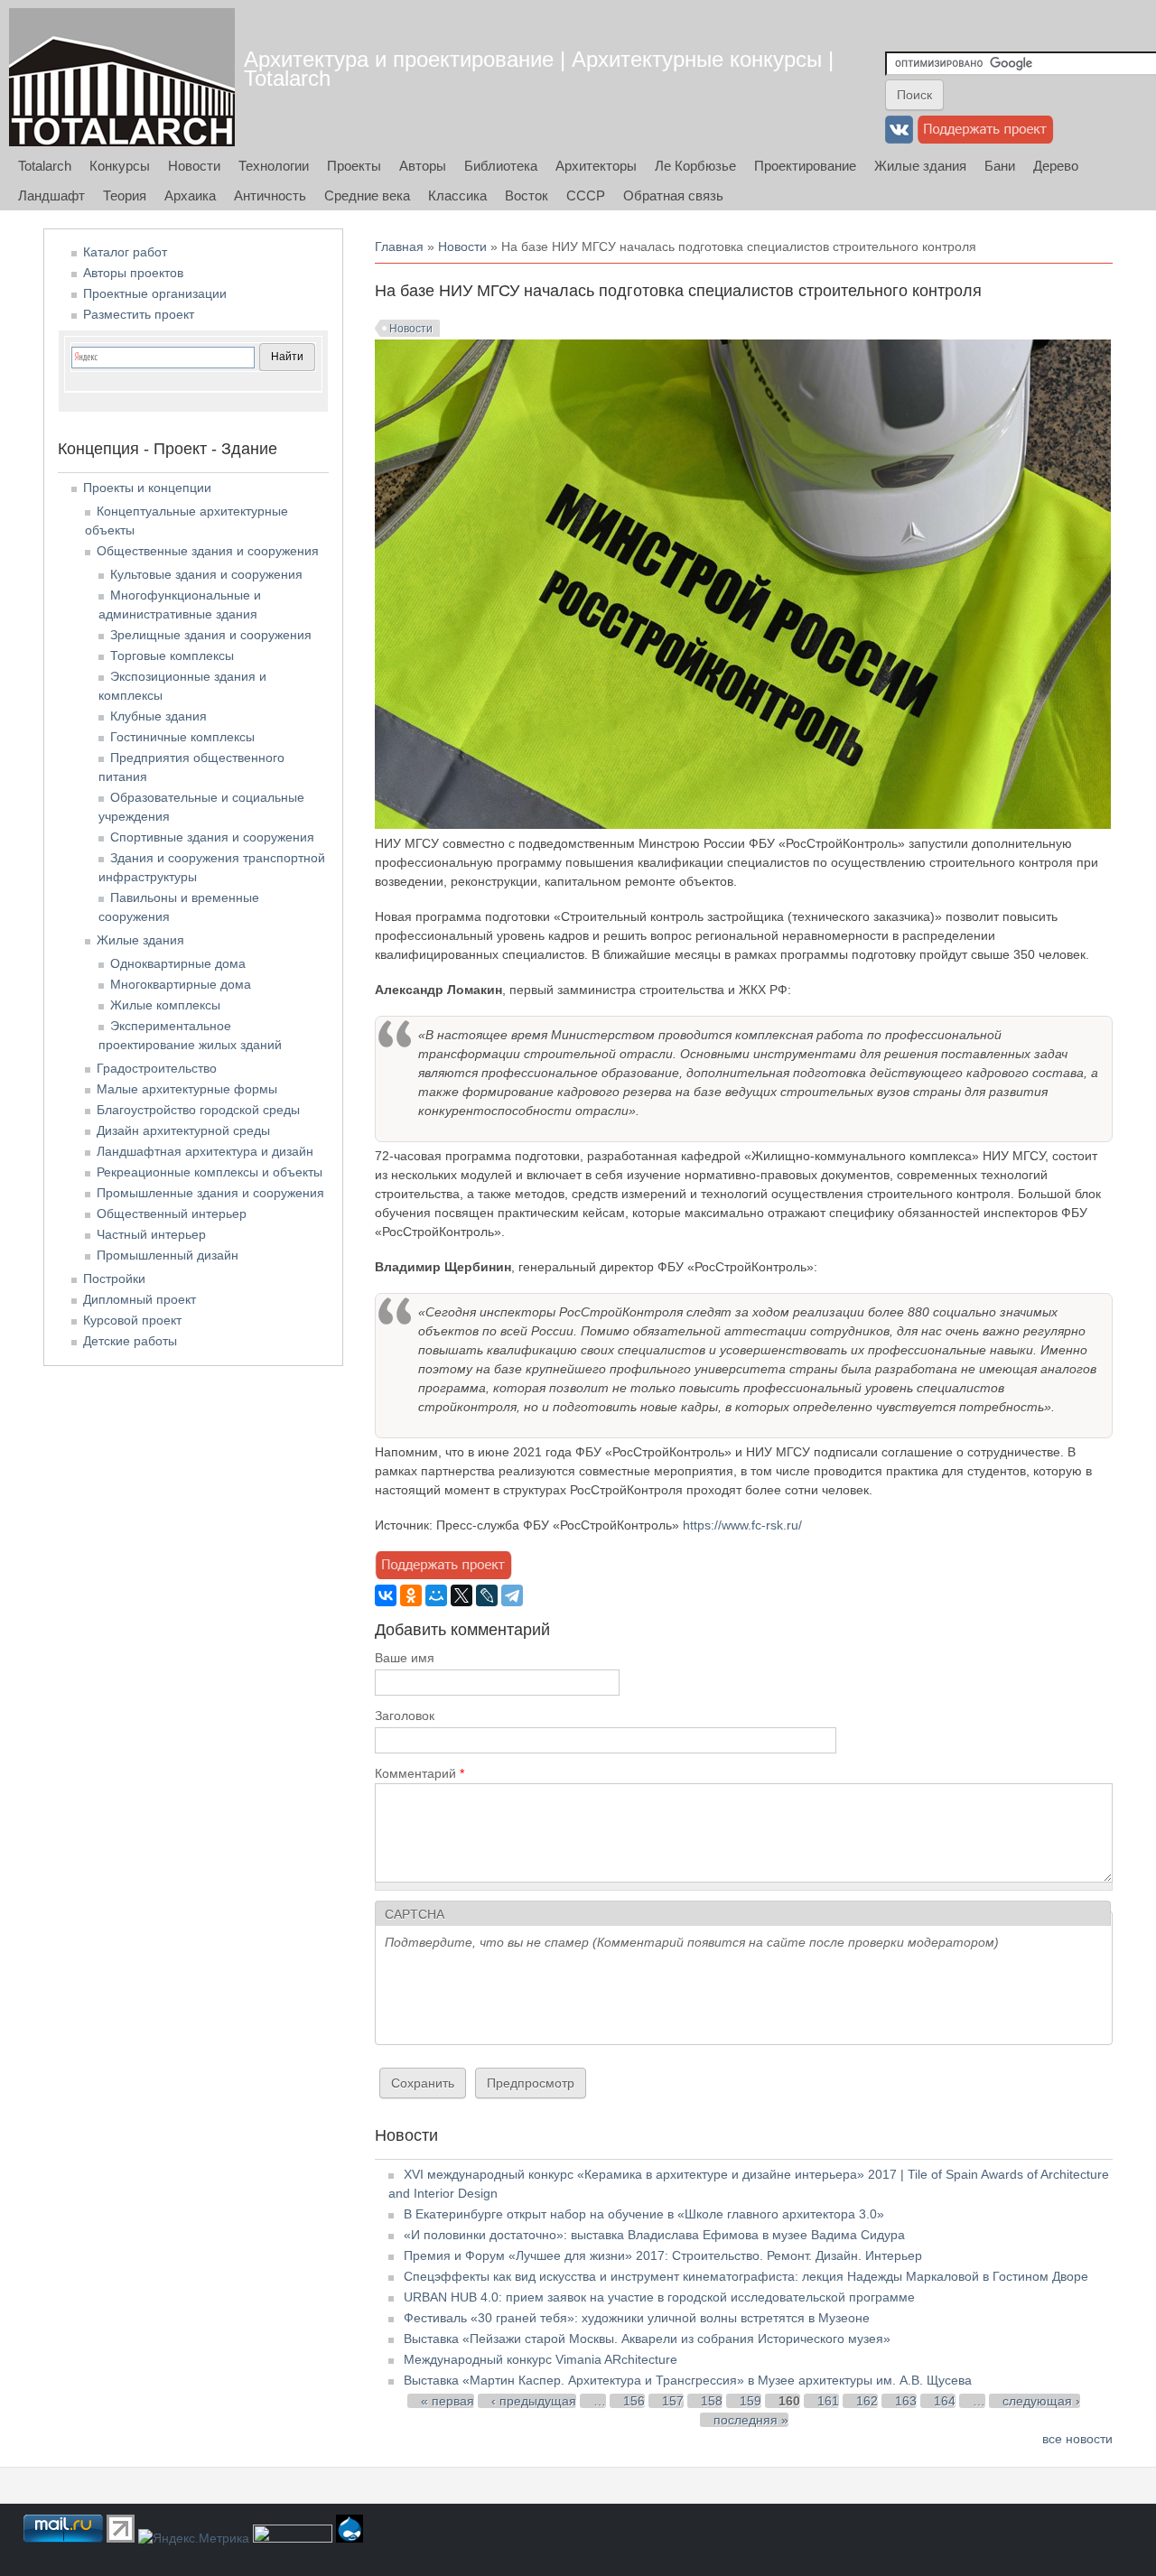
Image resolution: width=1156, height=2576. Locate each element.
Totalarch (45, 166)
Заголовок (405, 1716)
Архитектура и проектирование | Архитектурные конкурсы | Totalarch (539, 69)
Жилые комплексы (165, 1005)
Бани (1000, 166)
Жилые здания (920, 166)
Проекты (354, 166)
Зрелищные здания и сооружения (211, 635)
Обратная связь (673, 195)
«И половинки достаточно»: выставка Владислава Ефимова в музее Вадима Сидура (654, 2235)
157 (673, 2401)
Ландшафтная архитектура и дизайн (205, 1151)
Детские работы (130, 1341)
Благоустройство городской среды (198, 1110)
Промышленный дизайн (168, 1255)
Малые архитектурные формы (187, 1089)
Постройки (114, 1279)
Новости (194, 166)
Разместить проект (139, 314)
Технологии (274, 166)
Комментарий (420, 1773)
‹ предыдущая (534, 2401)
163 (906, 2401)
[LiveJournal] (487, 1595)
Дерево (1056, 166)
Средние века (367, 195)
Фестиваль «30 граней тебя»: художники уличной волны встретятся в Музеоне (637, 2318)
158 (712, 2401)
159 (750, 2401)
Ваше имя (405, 1658)
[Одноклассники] (411, 1595)
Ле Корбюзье (695, 166)
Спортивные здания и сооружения (212, 837)
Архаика (190, 195)
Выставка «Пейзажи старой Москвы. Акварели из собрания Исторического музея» (647, 2339)
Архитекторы (596, 166)
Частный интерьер (151, 1234)
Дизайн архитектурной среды (183, 1130)
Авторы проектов (133, 273)
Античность (270, 195)
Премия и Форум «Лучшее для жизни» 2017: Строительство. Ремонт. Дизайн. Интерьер (663, 2255)
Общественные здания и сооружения (208, 551)
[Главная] (122, 77)
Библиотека (501, 166)
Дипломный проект (140, 1299)
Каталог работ (125, 252)
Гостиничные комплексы (182, 737)
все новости (1077, 2439)
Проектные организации (155, 293)
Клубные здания (158, 716)
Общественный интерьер (172, 1214)
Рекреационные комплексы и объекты (210, 1172)
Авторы (423, 166)
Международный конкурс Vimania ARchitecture (541, 2359)
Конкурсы (120, 166)
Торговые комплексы (172, 656)
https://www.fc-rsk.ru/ (742, 1525)
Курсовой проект (132, 1320)
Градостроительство (157, 1068)
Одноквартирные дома (178, 963)
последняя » (751, 2420)
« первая (447, 2401)
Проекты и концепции (147, 488)
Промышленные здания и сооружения (210, 1193)
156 (634, 2401)
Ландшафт (51, 195)
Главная (399, 246)
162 (867, 2401)
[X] (461, 1595)
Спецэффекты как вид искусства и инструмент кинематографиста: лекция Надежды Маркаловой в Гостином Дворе (746, 2276)
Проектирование (805, 166)
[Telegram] (512, 1595)
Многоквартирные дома (181, 984)
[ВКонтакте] (386, 1595)
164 (945, 2401)
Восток (527, 195)
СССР (586, 195)
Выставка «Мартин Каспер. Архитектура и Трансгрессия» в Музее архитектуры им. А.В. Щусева (688, 2380)
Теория (125, 195)
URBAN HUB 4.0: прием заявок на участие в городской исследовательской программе (659, 2297)
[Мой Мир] (436, 1595)
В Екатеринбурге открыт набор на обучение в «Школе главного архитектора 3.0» (644, 2214)
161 (828, 2401)
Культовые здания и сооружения (206, 574)
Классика (457, 195)
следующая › (1041, 2401)
